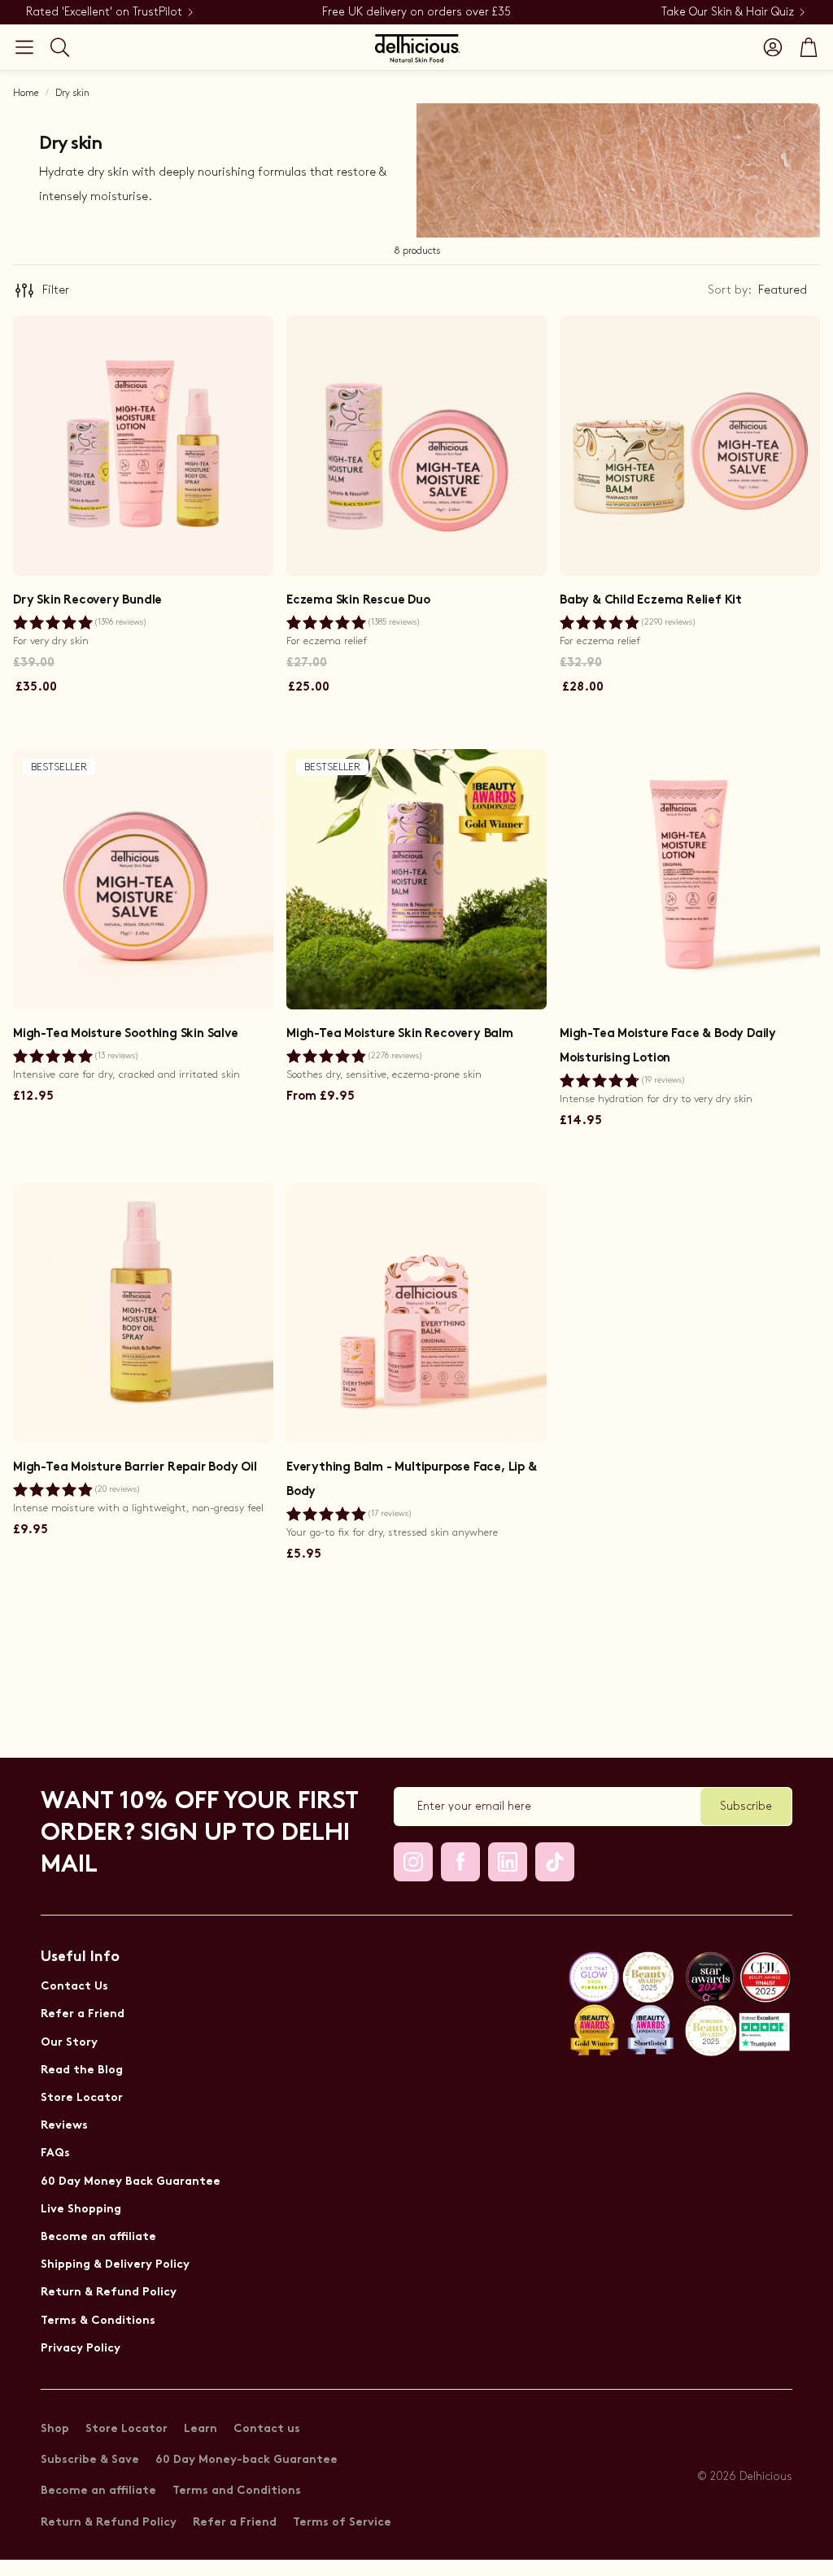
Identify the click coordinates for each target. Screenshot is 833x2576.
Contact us (267, 2429)
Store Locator (82, 2098)
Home (26, 93)
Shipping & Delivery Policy (115, 2265)
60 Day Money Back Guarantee (131, 2182)
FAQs (55, 2153)
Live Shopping (81, 2210)
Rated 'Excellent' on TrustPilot (104, 12)
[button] (24, 47)
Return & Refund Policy (109, 2293)
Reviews (64, 2126)
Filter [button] (56, 290)
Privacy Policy (81, 2349)
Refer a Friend (83, 2014)
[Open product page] (143, 446)
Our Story (69, 2043)
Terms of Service (342, 2523)
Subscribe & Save (90, 2460)
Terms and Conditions (237, 2491)
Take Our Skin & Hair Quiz (728, 12)
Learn (201, 2429)
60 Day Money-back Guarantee (246, 2460)
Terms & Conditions (98, 2321)
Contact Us (74, 1987)
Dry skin (72, 93)
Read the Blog (82, 2070)
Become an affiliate (98, 2237)
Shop (55, 2429)
